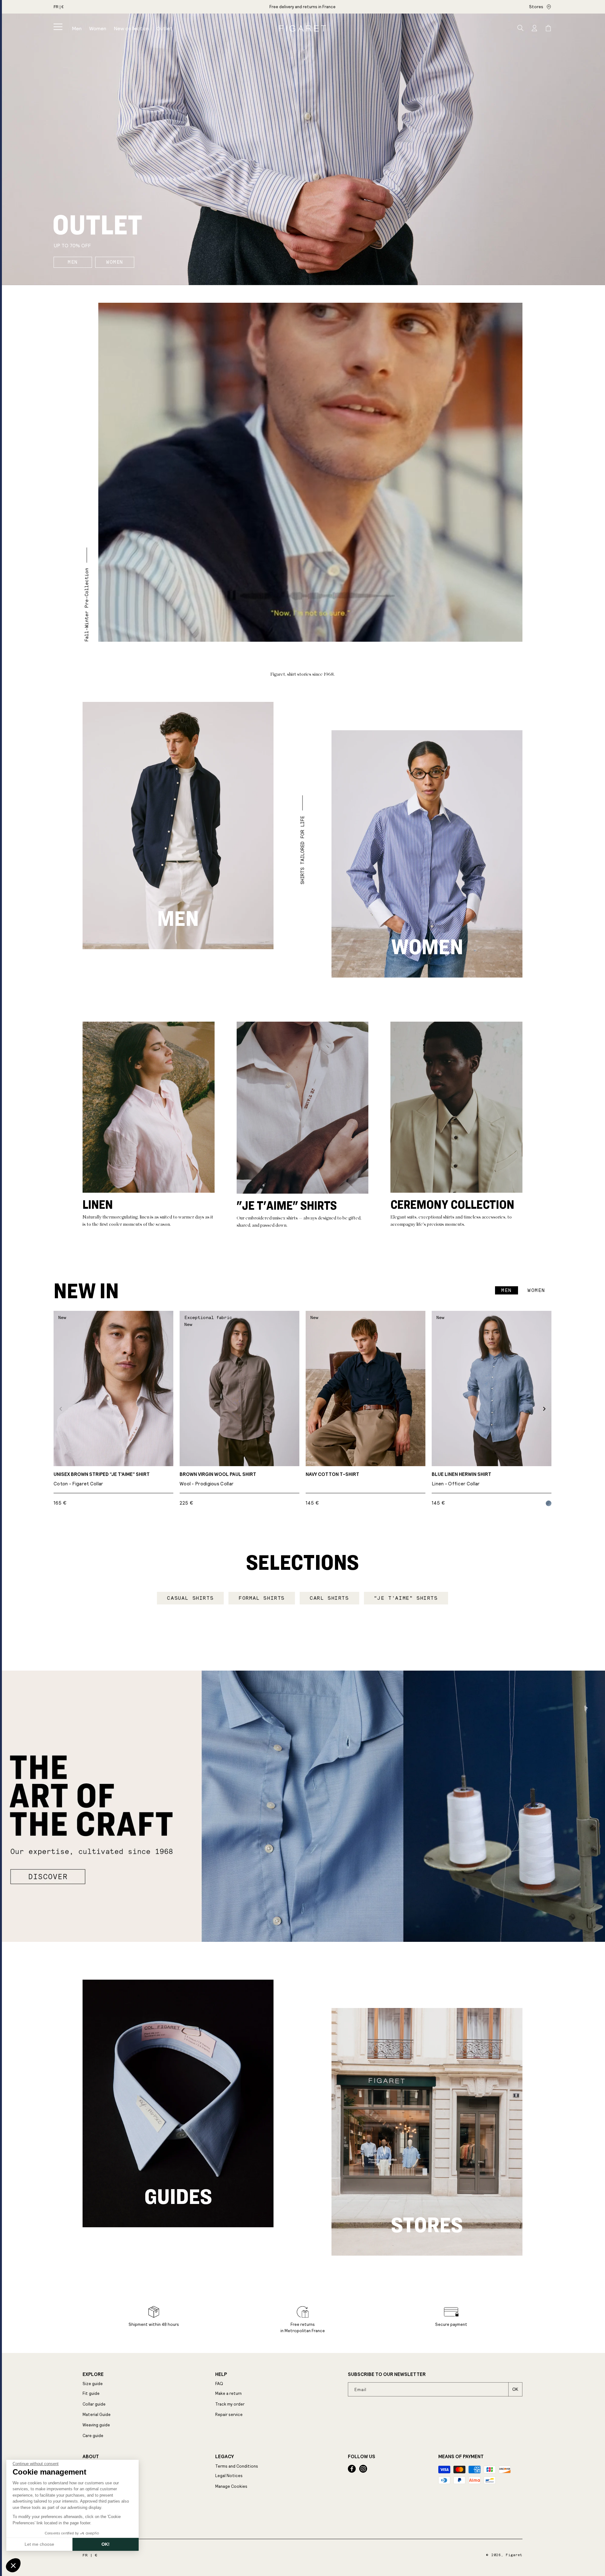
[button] (58, 27)
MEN (73, 262)
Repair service (229, 2415)
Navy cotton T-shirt (332, 1474)
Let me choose (39, 2544)
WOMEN (115, 262)
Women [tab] (536, 1290)
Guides (178, 2196)
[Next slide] (544, 1409)
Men (178, 918)
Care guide (93, 2436)
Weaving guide (96, 2425)
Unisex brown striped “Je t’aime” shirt (102, 1479)
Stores (536, 7)
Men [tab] (507, 1290)
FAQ (219, 2384)
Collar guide (94, 2404)
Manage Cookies (231, 2486)
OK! (106, 2544)
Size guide (93, 2384)
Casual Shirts (190, 1598)
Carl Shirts (329, 1598)
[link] (302, 7)
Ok (515, 2389)
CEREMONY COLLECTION (452, 1204)
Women (427, 946)
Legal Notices (229, 2476)
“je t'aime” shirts (406, 1598)
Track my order (230, 2404)
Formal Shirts (262, 1598)
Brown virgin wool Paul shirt (218, 1479)
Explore (93, 2374)
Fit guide (91, 2393)
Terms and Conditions (237, 2466)
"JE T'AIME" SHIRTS (287, 1205)
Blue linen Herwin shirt (461, 1479)
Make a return (228, 2393)
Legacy (225, 2457)
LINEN (98, 1204)
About (91, 2457)
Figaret (514, 2555)
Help (221, 2374)
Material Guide (97, 2415)
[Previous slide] (61, 1409)
